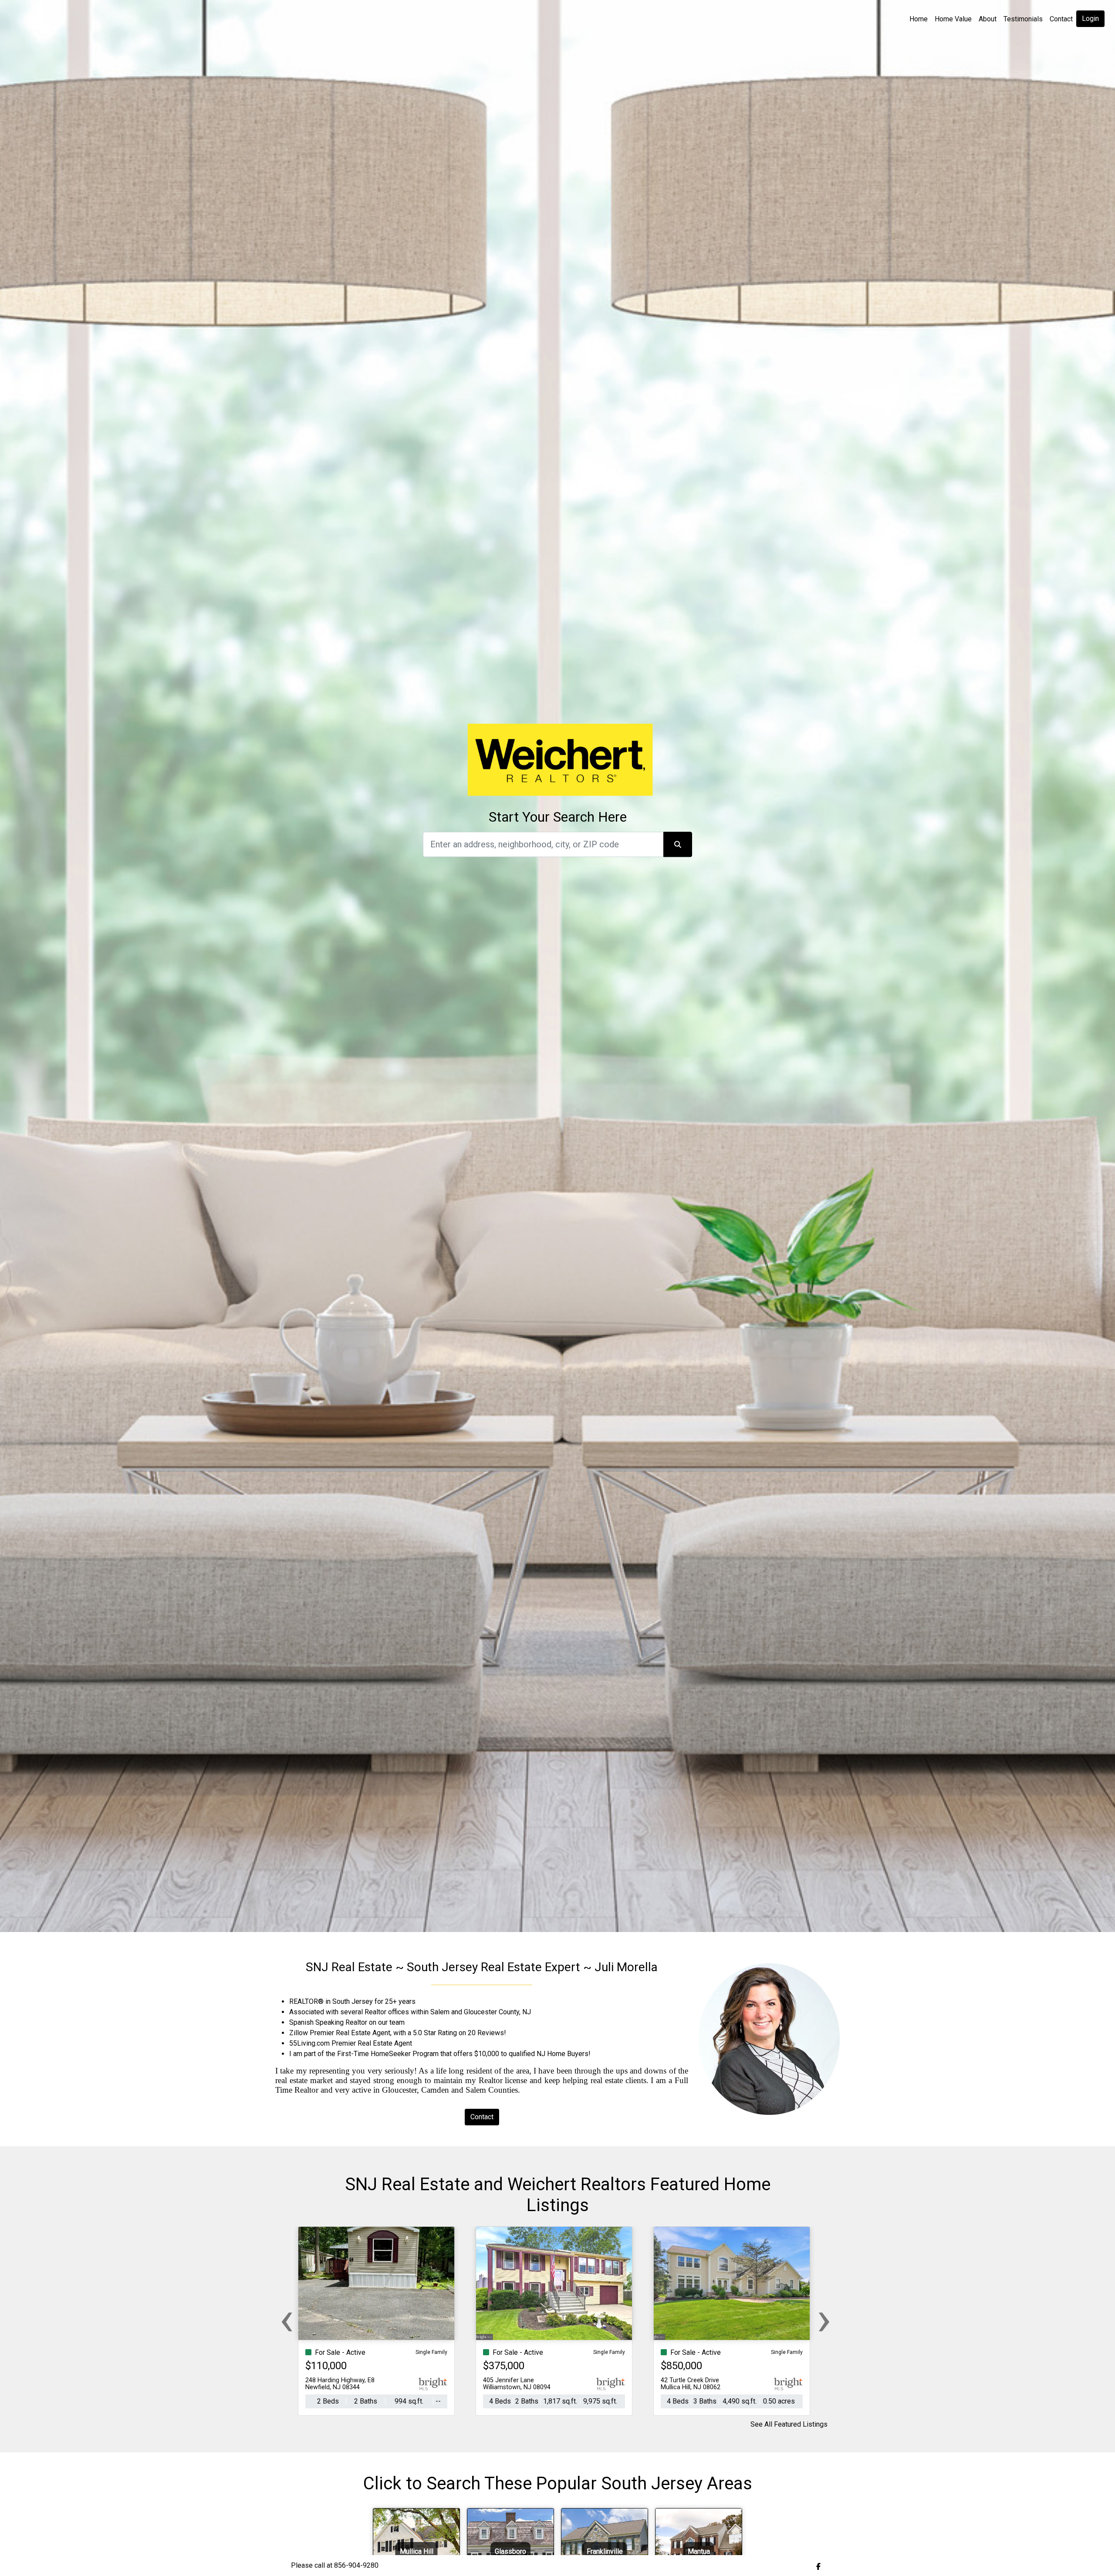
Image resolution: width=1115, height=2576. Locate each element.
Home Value (953, 19)
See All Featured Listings (789, 2424)
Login (1090, 19)
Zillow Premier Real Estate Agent (340, 2033)
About (988, 19)
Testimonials (1023, 19)
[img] (818, 2566)
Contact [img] (1061, 19)
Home (919, 19)
